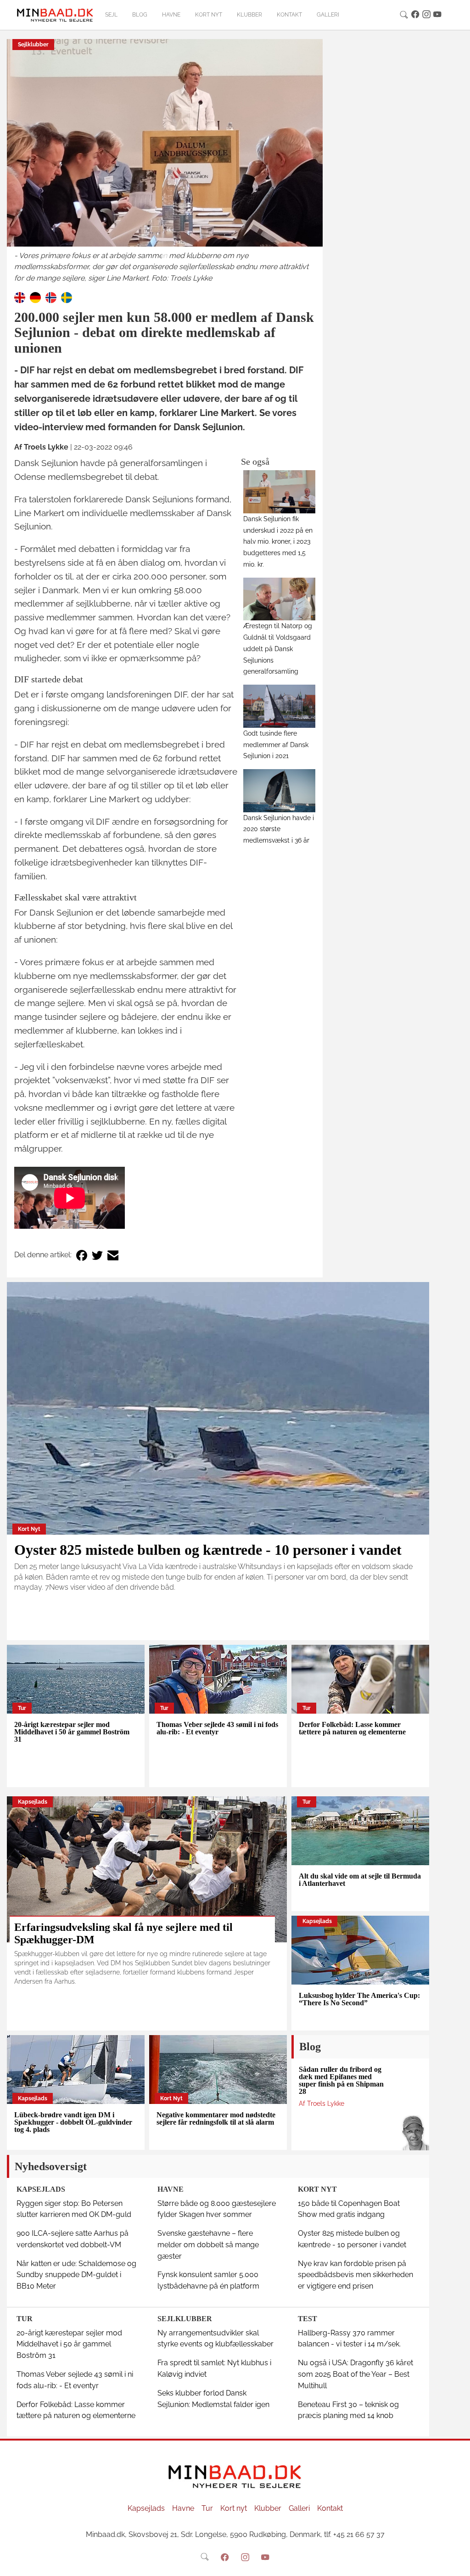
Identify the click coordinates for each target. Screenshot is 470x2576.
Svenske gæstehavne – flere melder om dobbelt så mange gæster (208, 2245)
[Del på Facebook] (82, 1255)
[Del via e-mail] (113, 1255)
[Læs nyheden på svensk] (67, 297)
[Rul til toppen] (457, 2563)
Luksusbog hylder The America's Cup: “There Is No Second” (359, 1999)
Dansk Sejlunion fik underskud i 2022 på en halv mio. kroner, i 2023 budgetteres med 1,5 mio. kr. (278, 541)
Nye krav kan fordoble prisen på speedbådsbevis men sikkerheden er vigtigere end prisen (355, 2275)
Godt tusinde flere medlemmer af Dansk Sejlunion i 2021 (276, 745)
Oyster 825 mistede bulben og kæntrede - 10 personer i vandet (208, 1550)
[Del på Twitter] (97, 1255)
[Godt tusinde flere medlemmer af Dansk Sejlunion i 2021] (279, 706)
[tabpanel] (165, 162)
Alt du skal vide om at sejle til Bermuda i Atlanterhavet (360, 1880)
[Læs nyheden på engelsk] (20, 297)
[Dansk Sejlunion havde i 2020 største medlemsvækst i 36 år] (279, 790)
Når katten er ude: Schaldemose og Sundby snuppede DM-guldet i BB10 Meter (76, 2275)
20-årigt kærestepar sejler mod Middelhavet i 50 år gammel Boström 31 (72, 1732)
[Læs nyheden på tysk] (35, 297)
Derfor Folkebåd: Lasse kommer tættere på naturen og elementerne (352, 1728)
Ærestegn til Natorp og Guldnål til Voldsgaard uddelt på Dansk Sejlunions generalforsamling (278, 648)
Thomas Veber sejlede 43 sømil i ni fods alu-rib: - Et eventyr (217, 1728)
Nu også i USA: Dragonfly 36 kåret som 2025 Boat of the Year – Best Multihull (355, 2374)
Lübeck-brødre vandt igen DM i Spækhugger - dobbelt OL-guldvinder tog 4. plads (73, 2122)
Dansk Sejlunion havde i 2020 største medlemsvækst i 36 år (279, 829)
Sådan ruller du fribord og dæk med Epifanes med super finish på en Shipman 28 (341, 2080)
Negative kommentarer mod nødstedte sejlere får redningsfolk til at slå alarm (216, 2118)
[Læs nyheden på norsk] (51, 297)
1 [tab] (165, 257)
